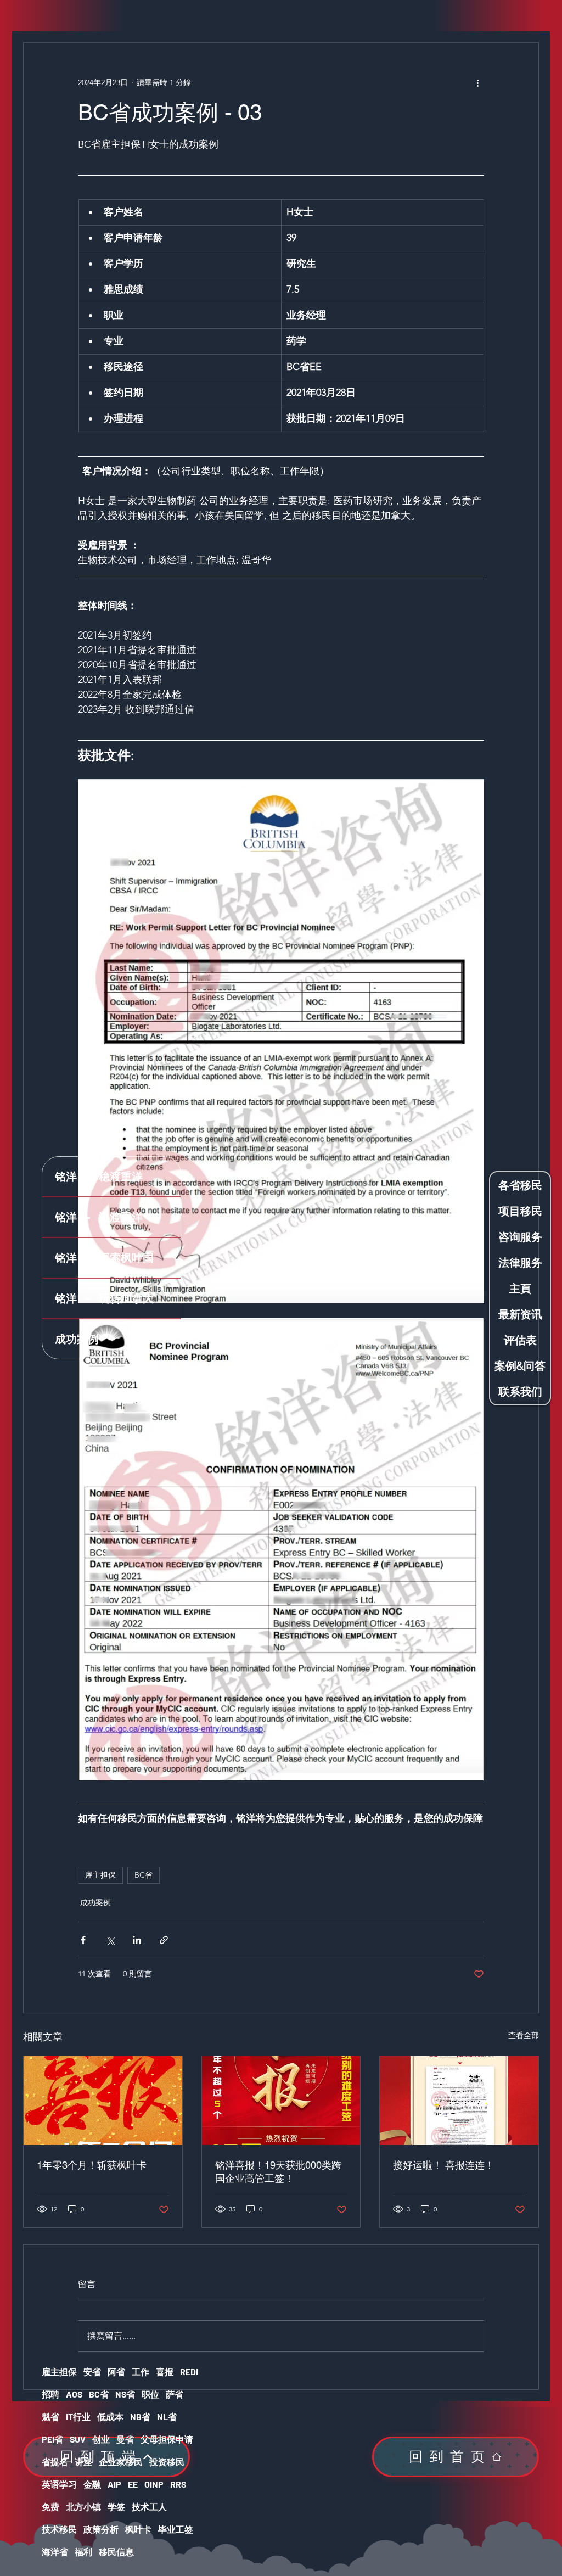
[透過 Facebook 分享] (83, 1940)
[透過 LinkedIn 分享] (137, 1940)
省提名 (55, 2462)
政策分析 (101, 2529)
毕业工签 (176, 2529)
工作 (140, 2371)
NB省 (140, 2417)
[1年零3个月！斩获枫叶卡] (103, 2101)
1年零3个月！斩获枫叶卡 (92, 2165)
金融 (92, 2484)
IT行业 (78, 2417)
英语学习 (59, 2484)
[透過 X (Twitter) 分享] (110, 1940)
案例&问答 (520, 1366)
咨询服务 (520, 1237)
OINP (154, 2484)
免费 (50, 2507)
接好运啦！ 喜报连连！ (444, 2165)
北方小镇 (83, 2507)
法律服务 (520, 1262)
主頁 (520, 1288)
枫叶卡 (138, 2529)
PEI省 (52, 2439)
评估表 (520, 1340)
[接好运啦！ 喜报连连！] (459, 2101)
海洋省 (55, 2552)
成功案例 (95, 1902)
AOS (74, 2394)
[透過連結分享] (164, 1940)
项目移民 (520, 1211)
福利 (83, 2552)
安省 (92, 2371)
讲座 (83, 2462)
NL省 (167, 2417)
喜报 (165, 2371)
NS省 (125, 2394)
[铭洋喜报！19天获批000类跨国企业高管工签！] (281, 2101)
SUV (78, 2439)
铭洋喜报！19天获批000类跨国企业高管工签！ (278, 2172)
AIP (114, 2484)
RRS (178, 2484)
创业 (101, 2439)
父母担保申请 (167, 2439)
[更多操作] (477, 82)
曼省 (125, 2439)
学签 (116, 2507)
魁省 (50, 2417)
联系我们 (520, 1391)
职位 (150, 2394)
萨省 (175, 2394)
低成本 (110, 2417)
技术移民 (59, 2529)
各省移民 (520, 1185)
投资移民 (167, 2462)
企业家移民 (121, 2462)
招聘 (50, 2394)
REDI (189, 2371)
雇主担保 (100, 1875)
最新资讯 (520, 1314)
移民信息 (116, 2552)
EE (133, 2484)
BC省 (144, 1875)
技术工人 (149, 2507)
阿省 (116, 2371)
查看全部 (524, 2035)
